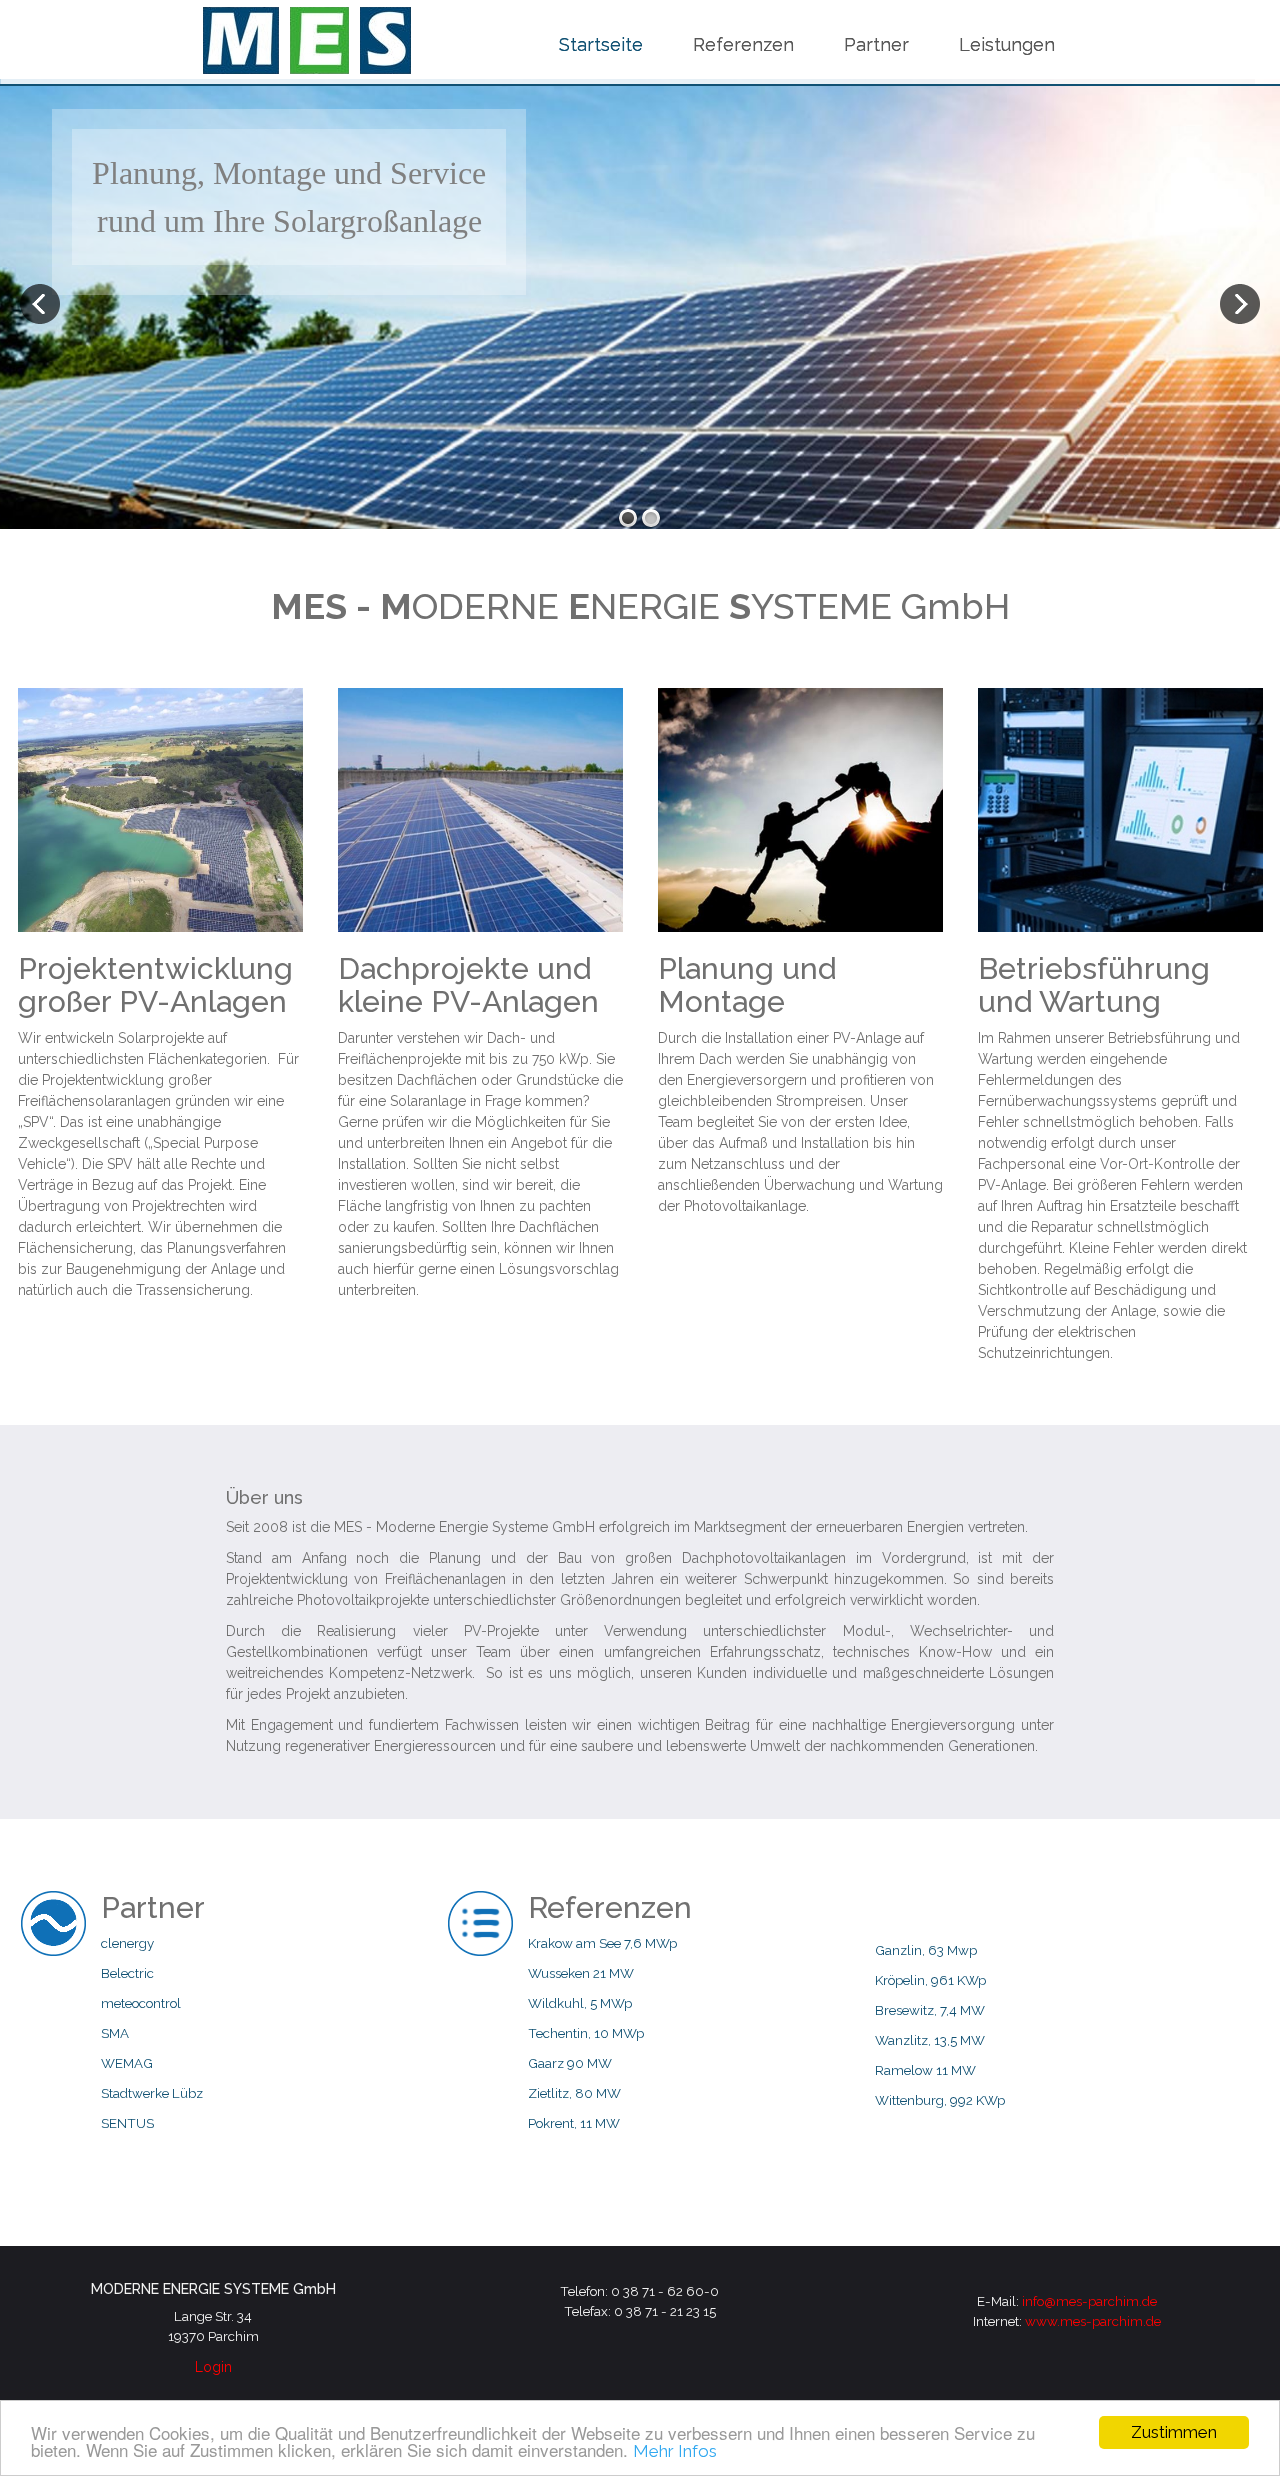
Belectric (127, 1973)
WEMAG (127, 2063)
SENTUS (127, 2123)
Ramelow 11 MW (925, 2070)
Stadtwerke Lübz (152, 2093)
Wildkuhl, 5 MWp (580, 2003)
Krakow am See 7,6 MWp (602, 1943)
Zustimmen (1174, 2432)
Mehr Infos (675, 2451)
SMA (115, 2033)
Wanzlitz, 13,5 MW (930, 2040)
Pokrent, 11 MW (574, 2123)
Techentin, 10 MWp (586, 2033)
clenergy (127, 1943)
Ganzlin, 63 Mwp (926, 1950)
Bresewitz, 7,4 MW (930, 2010)
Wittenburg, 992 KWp (940, 2100)
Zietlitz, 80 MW (574, 2093)
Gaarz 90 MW (570, 2063)
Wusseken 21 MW (581, 1973)
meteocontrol (141, 2003)
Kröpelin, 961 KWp (930, 1980)
